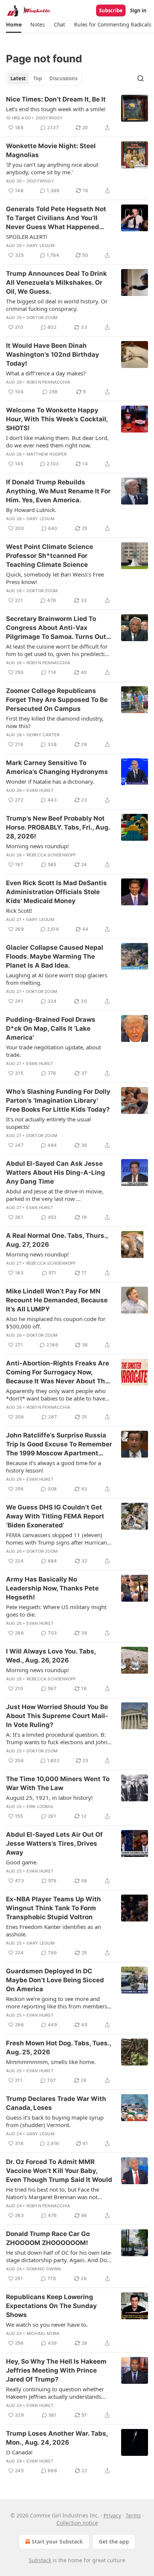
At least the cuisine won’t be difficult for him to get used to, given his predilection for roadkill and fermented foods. (59, 650)
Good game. (22, 1862)
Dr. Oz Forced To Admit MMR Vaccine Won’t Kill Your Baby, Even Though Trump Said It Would (59, 2171)
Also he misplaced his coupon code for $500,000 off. (56, 1323)
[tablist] (44, 78)
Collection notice (77, 2523)
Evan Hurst (40, 790)
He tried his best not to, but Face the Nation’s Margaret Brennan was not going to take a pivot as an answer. (53, 2193)
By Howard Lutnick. (31, 510)
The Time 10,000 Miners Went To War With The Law (58, 1783)
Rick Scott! (19, 911)
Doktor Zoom (42, 318)
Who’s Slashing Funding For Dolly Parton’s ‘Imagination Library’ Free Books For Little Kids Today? (58, 1100)
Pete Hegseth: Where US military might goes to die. (56, 1611)
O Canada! (19, 2452)
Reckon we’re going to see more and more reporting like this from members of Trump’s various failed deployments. (57, 2002)
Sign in (138, 10)
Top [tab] (38, 78)
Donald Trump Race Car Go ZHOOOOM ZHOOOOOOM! (48, 2238)
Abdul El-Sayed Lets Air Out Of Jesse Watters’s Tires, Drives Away (54, 1843)
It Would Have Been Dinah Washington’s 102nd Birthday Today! (53, 355)
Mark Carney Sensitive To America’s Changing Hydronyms (57, 767)
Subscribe (111, 10)
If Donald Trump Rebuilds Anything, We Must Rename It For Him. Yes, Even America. (58, 491)
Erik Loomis (40, 1807)
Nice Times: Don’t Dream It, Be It (56, 99)
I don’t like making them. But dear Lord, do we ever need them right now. (57, 441)
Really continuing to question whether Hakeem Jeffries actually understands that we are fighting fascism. (55, 2393)
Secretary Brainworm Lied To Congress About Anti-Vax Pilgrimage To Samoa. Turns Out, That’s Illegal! (57, 628)
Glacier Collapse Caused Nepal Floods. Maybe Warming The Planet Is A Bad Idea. (55, 956)
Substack (40, 2560)
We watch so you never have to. (47, 2324)
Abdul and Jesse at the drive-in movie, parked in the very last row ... (55, 1195)
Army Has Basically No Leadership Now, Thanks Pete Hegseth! (52, 1588)
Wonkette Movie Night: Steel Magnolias (51, 150)
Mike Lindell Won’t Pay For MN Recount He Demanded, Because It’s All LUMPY (57, 1300)
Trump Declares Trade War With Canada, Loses (56, 2103)
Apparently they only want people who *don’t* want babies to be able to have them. (56, 1395)
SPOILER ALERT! (27, 237)
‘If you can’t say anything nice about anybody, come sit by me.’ (52, 168)
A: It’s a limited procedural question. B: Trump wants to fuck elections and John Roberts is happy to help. (57, 1738)
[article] (77, 113)
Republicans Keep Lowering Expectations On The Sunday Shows (51, 2306)
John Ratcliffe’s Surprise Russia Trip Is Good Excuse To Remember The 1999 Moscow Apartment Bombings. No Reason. (59, 1445)
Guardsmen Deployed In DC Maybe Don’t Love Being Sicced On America (55, 1980)
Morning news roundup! (37, 846)
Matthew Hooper (47, 454)
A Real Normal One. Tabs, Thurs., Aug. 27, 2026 (57, 1240)
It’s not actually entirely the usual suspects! (48, 1123)
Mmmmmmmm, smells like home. (51, 2062)
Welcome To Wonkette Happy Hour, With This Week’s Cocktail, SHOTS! (57, 419)
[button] (14, 25)
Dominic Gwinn (44, 2269)
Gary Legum (41, 246)
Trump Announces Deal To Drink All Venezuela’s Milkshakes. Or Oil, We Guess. (56, 282)
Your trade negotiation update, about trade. (53, 1051)
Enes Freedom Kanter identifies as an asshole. (53, 1930)
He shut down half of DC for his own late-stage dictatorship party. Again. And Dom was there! (59, 2256)
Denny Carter (43, 735)
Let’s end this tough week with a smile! (56, 109)
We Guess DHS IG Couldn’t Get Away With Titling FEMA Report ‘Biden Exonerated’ (55, 1516)
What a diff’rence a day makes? (46, 373)
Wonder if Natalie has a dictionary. (50, 781)
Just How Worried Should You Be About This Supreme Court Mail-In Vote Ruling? (57, 1716)
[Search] (141, 78)
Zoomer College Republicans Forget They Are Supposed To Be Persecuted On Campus (57, 700)
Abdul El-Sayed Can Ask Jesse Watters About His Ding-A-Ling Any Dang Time (56, 1173)
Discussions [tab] (63, 78)
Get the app (114, 2541)
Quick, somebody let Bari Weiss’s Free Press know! (55, 578)
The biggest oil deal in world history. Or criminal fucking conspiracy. (57, 305)
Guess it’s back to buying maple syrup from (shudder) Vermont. (55, 2121)
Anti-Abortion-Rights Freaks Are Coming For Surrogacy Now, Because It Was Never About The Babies (58, 1373)
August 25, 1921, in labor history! (49, 1798)
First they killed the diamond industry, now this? (55, 722)
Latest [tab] (18, 78)
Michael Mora (43, 2333)
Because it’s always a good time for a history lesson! (53, 1467)
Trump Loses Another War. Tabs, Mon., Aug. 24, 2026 (57, 2438)
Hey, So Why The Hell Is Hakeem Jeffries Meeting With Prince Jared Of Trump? (56, 2370)
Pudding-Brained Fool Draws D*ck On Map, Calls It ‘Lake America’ (51, 1028)
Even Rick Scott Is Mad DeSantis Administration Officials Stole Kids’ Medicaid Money (56, 892)
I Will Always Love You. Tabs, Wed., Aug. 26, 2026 (51, 1656)
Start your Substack (57, 2541)
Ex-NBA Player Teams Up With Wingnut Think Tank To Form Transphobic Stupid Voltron (53, 1908)
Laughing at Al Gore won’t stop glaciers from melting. (57, 979)
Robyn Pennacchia (48, 382)
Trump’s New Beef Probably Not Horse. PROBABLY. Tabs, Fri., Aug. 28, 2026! (58, 827)
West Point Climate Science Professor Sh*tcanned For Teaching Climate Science (50, 556)
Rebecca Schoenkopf (51, 855)
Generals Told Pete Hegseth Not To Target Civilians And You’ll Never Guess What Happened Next (56, 218)
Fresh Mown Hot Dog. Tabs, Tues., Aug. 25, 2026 (58, 2048)
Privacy (112, 2515)
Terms (133, 2515)
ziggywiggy (49, 118)
